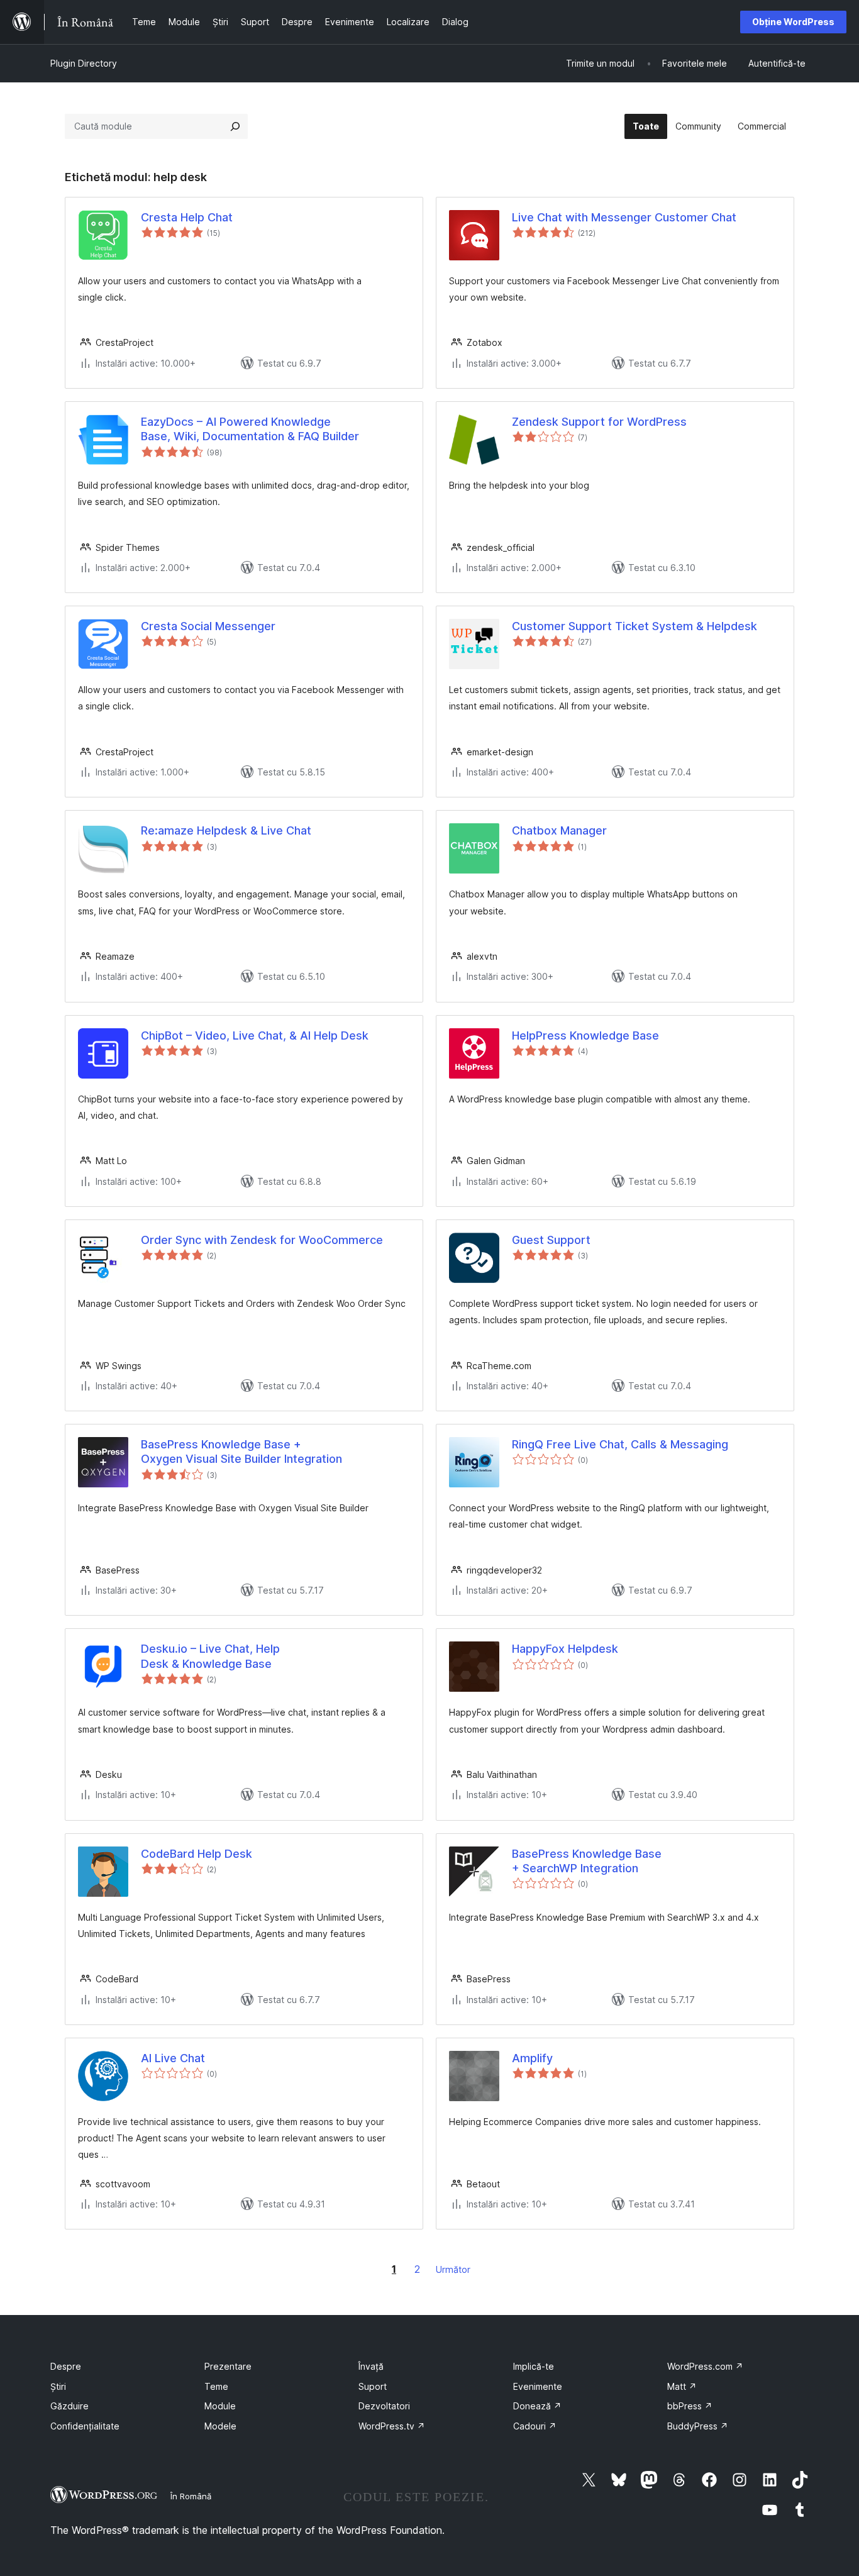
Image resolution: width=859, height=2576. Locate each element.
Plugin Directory (84, 63)
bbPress (690, 2406)
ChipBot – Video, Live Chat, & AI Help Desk (255, 1035)
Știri (58, 2386)
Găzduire (69, 2406)
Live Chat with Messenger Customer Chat (624, 217)
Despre (66, 2366)
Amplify (532, 2058)
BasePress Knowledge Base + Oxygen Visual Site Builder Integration (241, 1452)
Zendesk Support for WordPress (599, 422)
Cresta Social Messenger (208, 626)
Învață (371, 2366)
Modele (220, 2426)
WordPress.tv (392, 2426)
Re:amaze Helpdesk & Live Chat (226, 830)
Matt (682, 2386)
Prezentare (228, 2366)
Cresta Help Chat (187, 217)
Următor (453, 2269)
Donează (537, 2406)
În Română (191, 2496)
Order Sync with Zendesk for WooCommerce (262, 1240)
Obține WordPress (793, 22)
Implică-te (534, 2366)
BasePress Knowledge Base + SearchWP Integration (587, 1861)
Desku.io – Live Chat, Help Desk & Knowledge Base (210, 1656)
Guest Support (551, 1240)
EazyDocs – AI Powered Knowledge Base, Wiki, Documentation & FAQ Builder (250, 429)
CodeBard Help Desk (197, 1854)
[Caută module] (235, 126)
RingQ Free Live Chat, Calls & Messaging (620, 1444)
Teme (216, 2386)
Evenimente (538, 2386)
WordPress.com (705, 2366)
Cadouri (535, 2426)
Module (220, 2406)
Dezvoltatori (384, 2406)
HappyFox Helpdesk (565, 1649)
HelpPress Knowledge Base (585, 1035)
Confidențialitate (85, 2426)
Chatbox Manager (559, 830)
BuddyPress (698, 2426)
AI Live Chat (173, 2058)
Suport (373, 2386)
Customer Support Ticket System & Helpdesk (635, 626)
